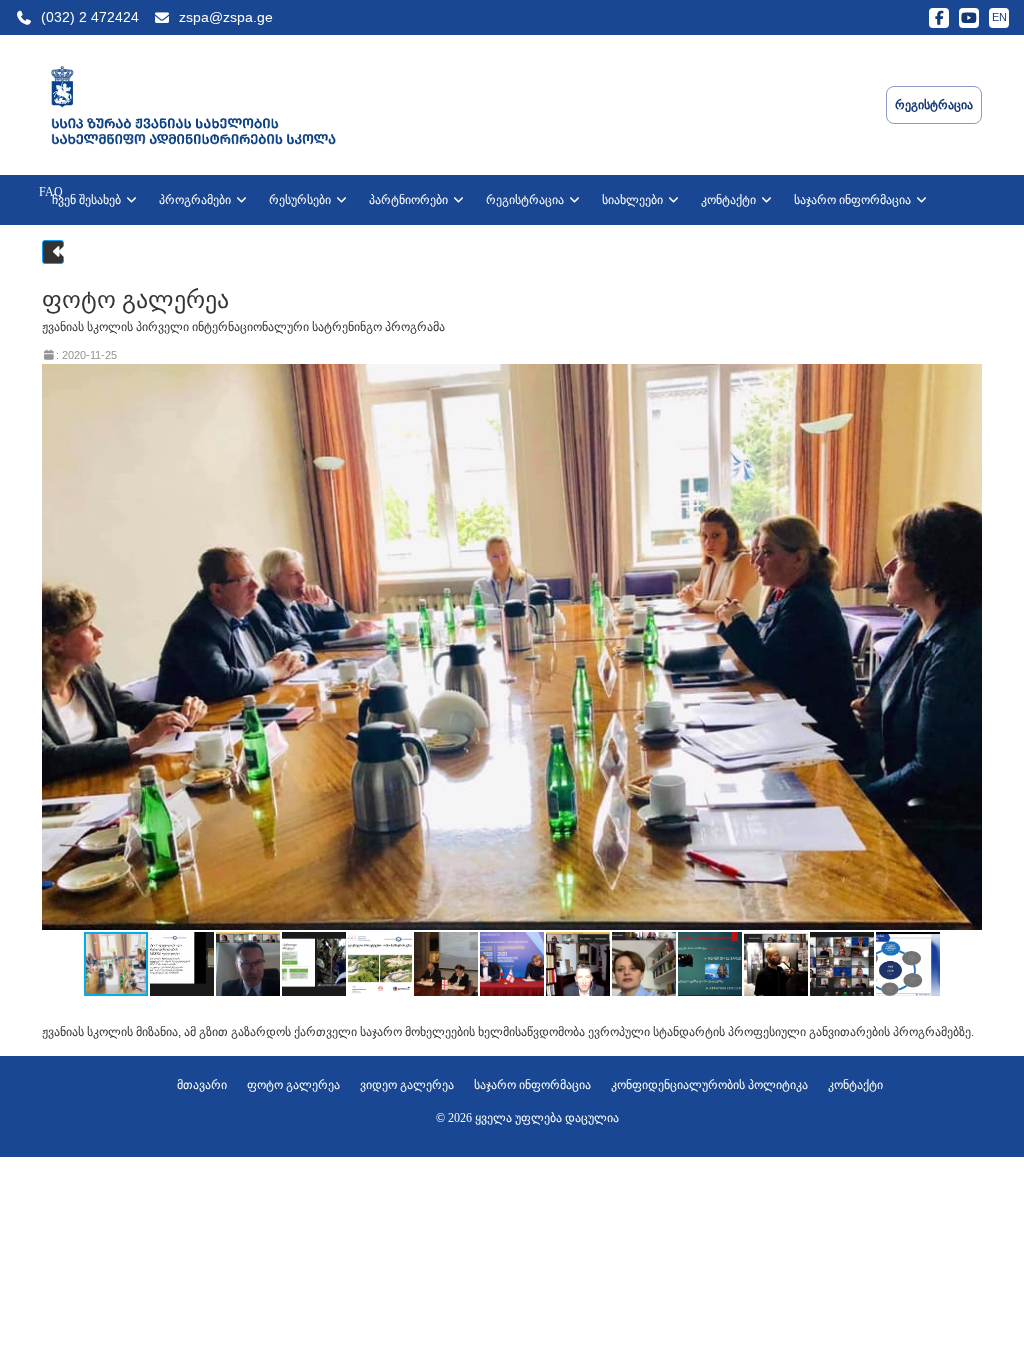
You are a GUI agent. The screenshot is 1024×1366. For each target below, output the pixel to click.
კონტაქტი (730, 200)
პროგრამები (196, 200)
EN (999, 17)
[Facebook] (939, 18)
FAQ (51, 192)
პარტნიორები (410, 200)
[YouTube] (969, 18)
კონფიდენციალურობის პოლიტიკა (709, 1085)
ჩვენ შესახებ (88, 200)
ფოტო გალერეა (293, 1085)
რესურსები (301, 200)
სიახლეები (634, 200)
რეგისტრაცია (526, 200)
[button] (964, 647)
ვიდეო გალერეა (407, 1085)
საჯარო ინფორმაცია (854, 200)
